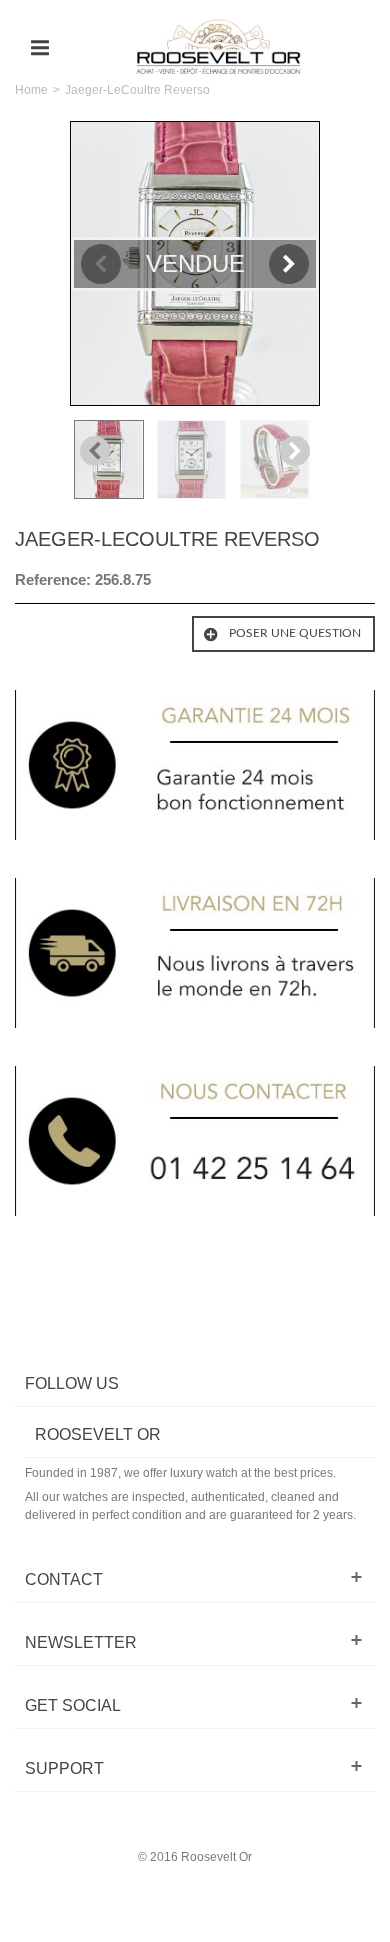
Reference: (53, 579)
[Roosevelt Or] (218, 47)
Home (31, 90)
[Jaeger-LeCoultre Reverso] (111, 459)
